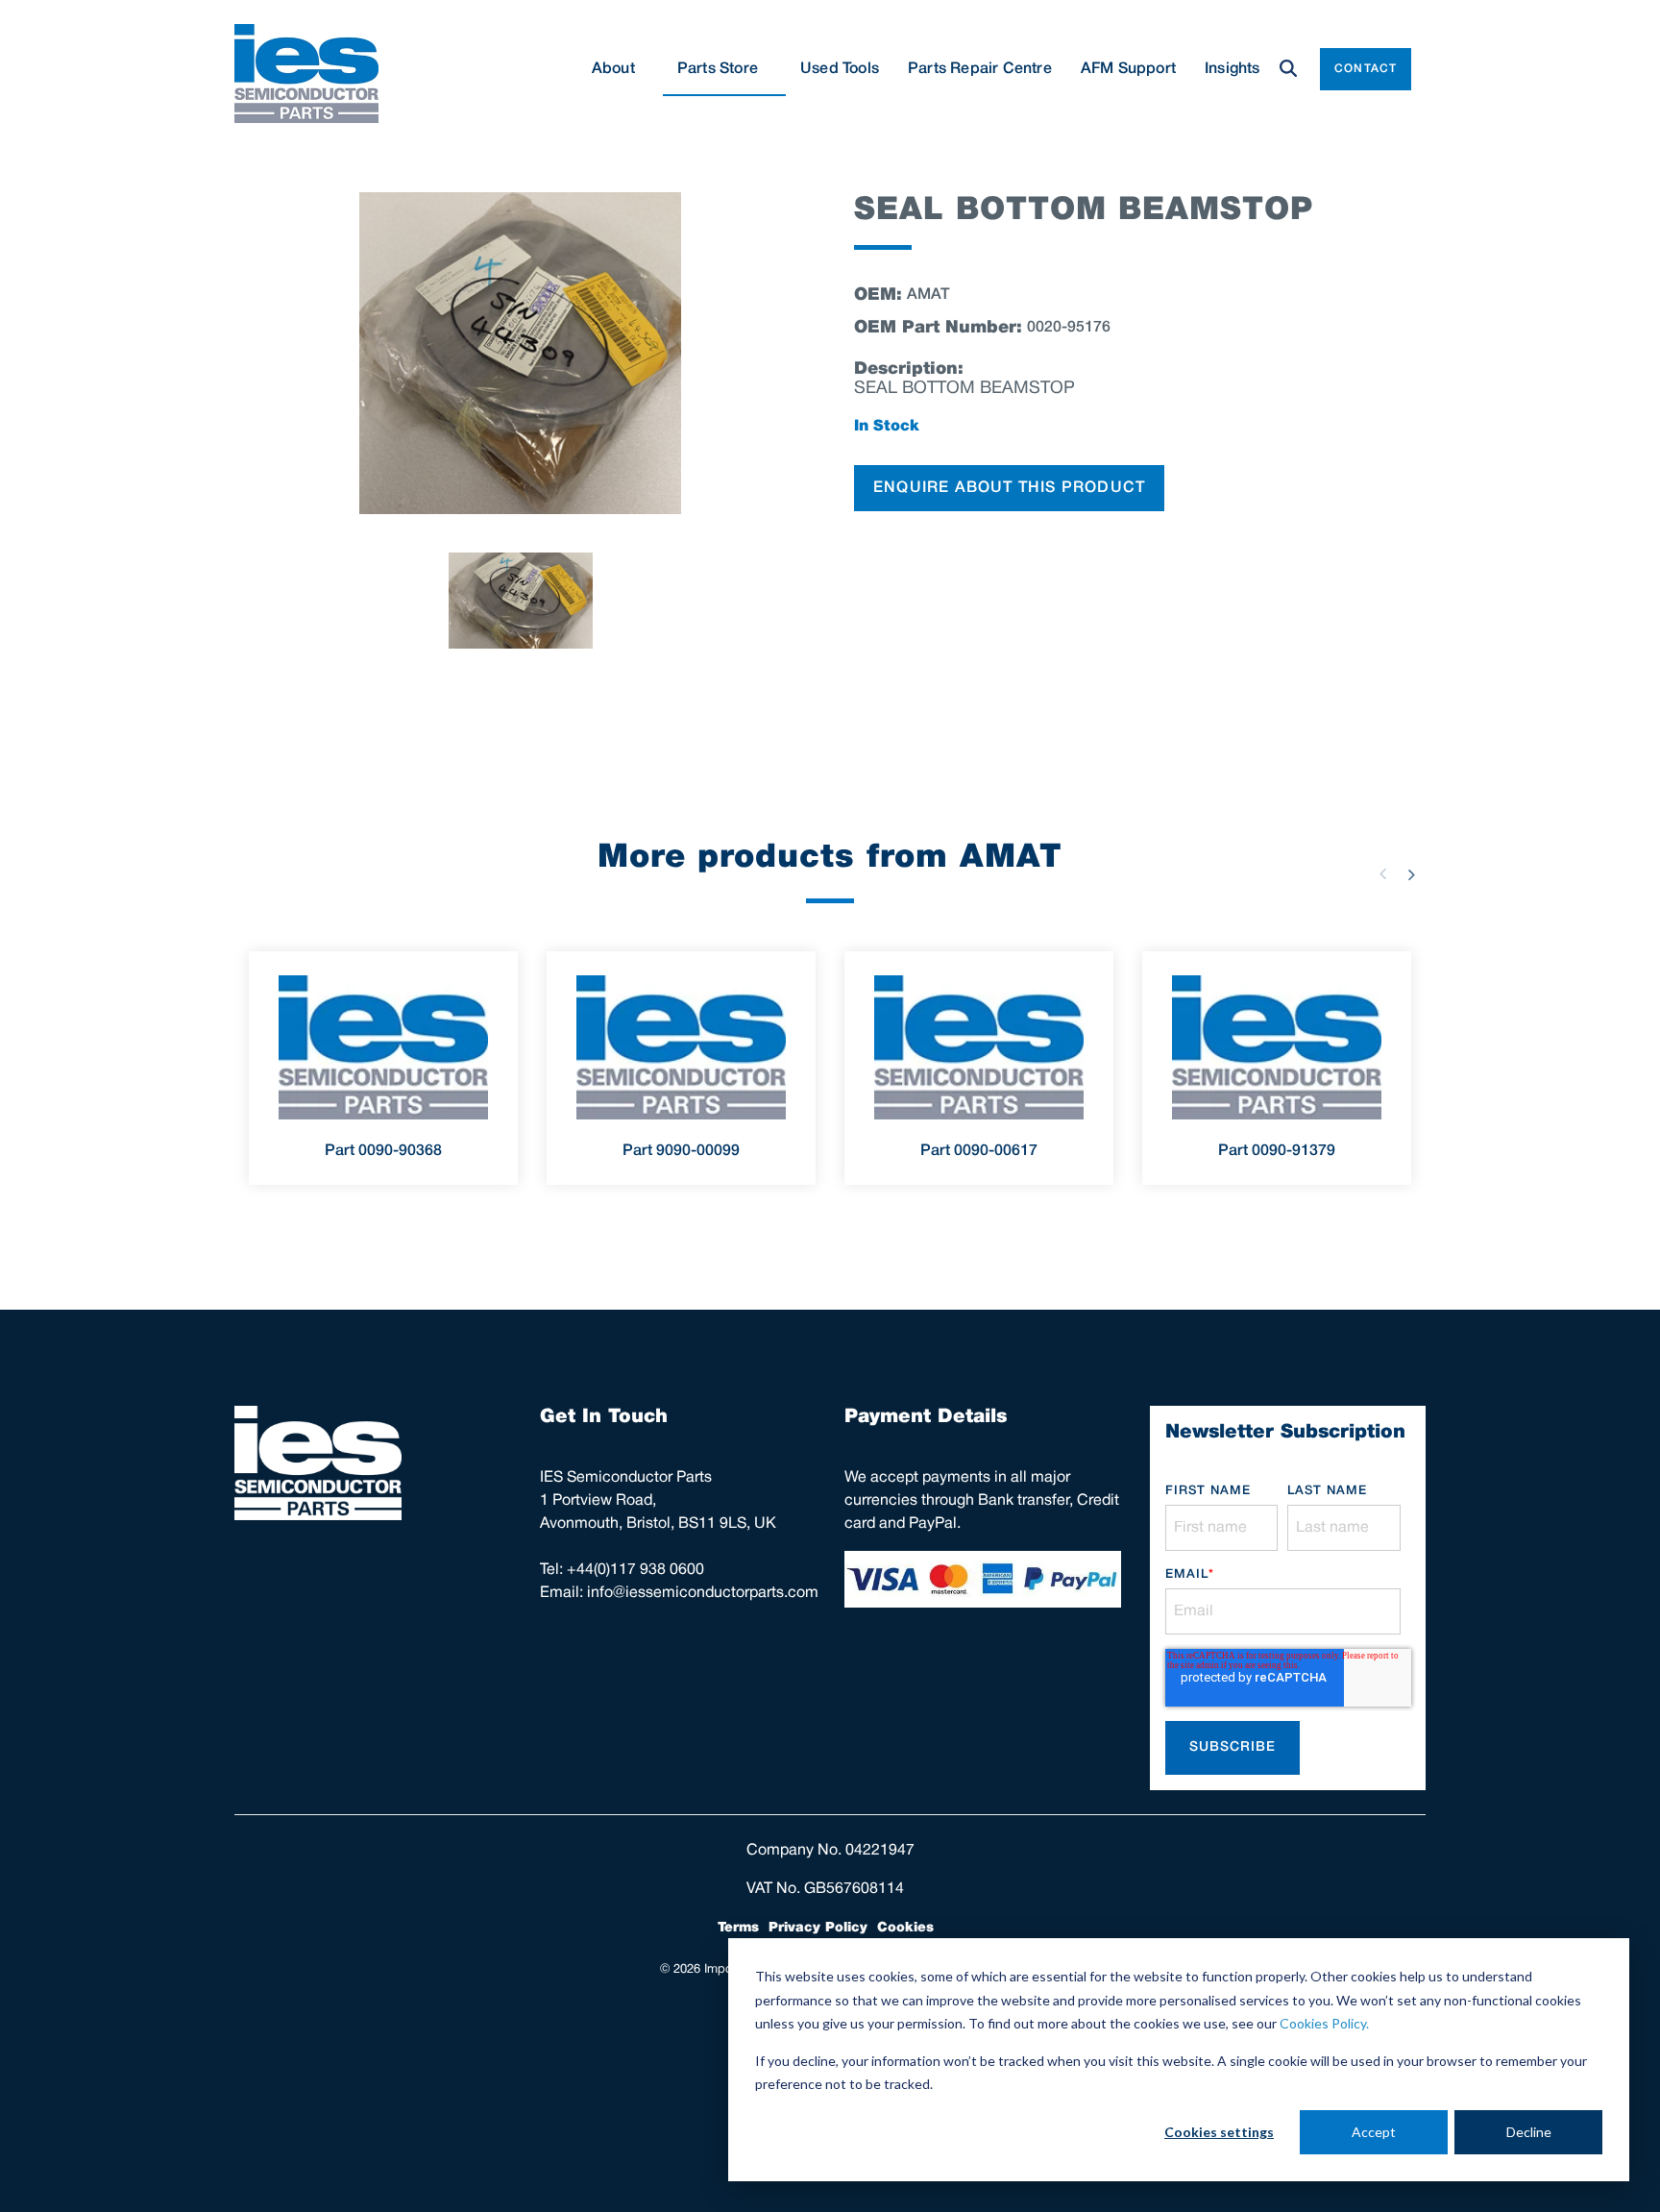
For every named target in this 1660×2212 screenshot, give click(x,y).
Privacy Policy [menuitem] (818, 1928)
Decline (1529, 2132)
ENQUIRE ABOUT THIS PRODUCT (1009, 488)
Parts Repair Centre (980, 69)
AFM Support (1128, 69)
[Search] (1288, 69)
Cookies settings (1219, 2132)
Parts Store (718, 69)
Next (1411, 874)
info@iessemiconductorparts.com (703, 1593)
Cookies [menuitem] (905, 1928)
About (613, 69)
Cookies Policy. (1324, 2023)
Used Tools (840, 69)
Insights (1233, 69)
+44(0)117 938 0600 (635, 1570)
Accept (1374, 2132)
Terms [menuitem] (738, 1928)
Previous (1382, 874)
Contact (1366, 69)
